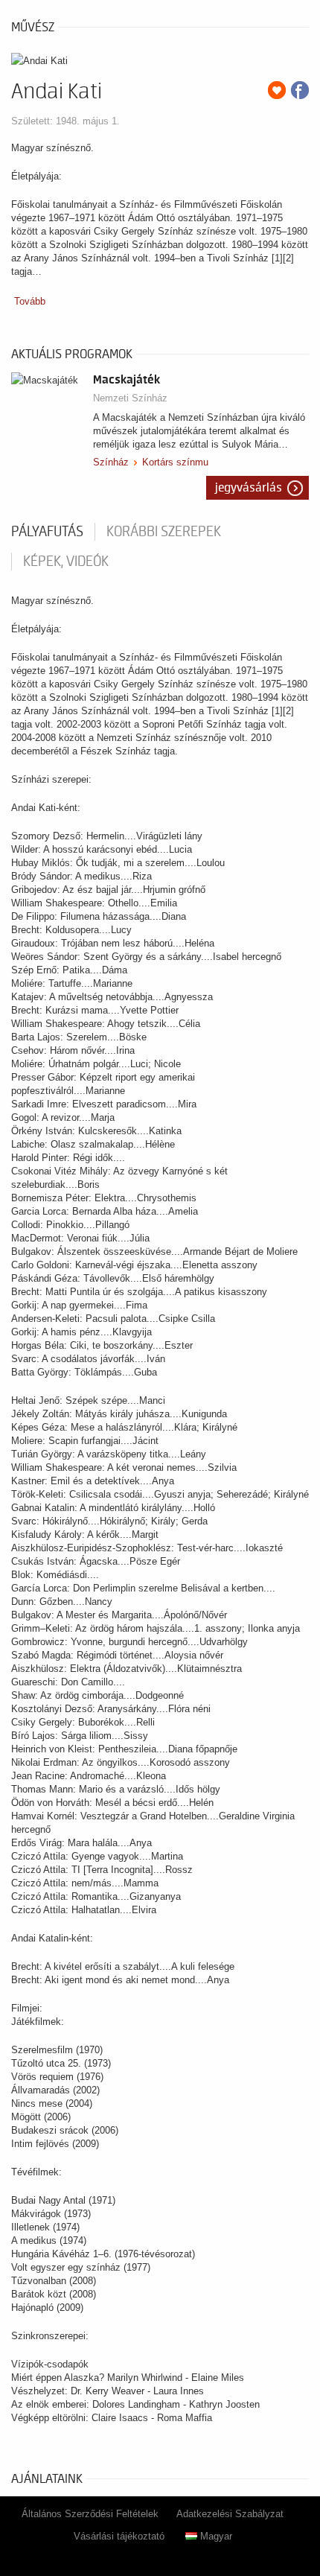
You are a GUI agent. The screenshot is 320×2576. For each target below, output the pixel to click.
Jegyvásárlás (249, 488)
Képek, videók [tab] (66, 562)
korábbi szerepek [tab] (164, 532)
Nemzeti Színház (130, 398)
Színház (111, 462)
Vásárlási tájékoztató (119, 2536)
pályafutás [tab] (47, 532)
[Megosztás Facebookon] (300, 90)
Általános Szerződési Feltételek (90, 2514)
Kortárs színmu (175, 462)
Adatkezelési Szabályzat (230, 2514)
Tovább (30, 301)
